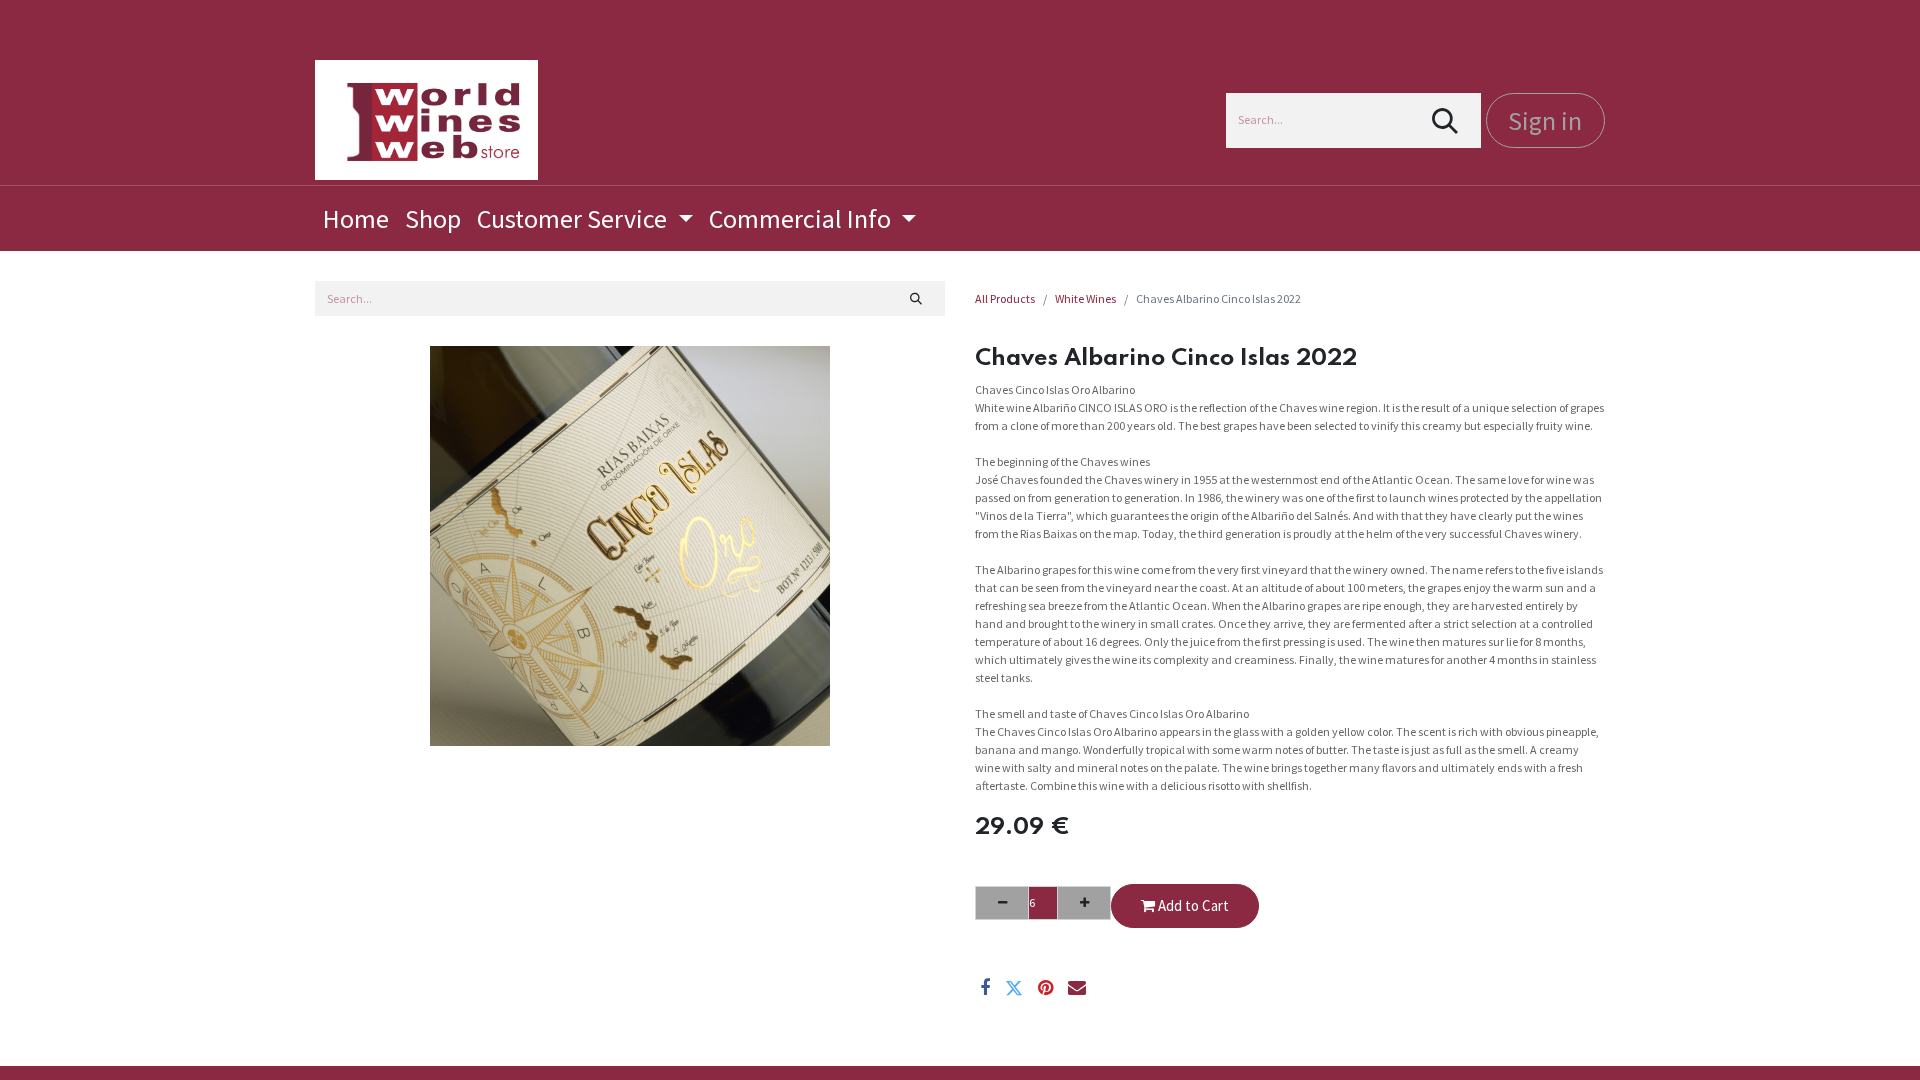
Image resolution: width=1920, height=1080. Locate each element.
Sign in (1545, 120)
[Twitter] (1014, 988)
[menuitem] (356, 218)
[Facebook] (985, 988)
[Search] (1445, 120)
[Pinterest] (1045, 988)
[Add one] (1084, 903)
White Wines (1085, 298)
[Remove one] (1002, 903)
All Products (1005, 298)
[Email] (1077, 988)
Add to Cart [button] (1192, 905)
